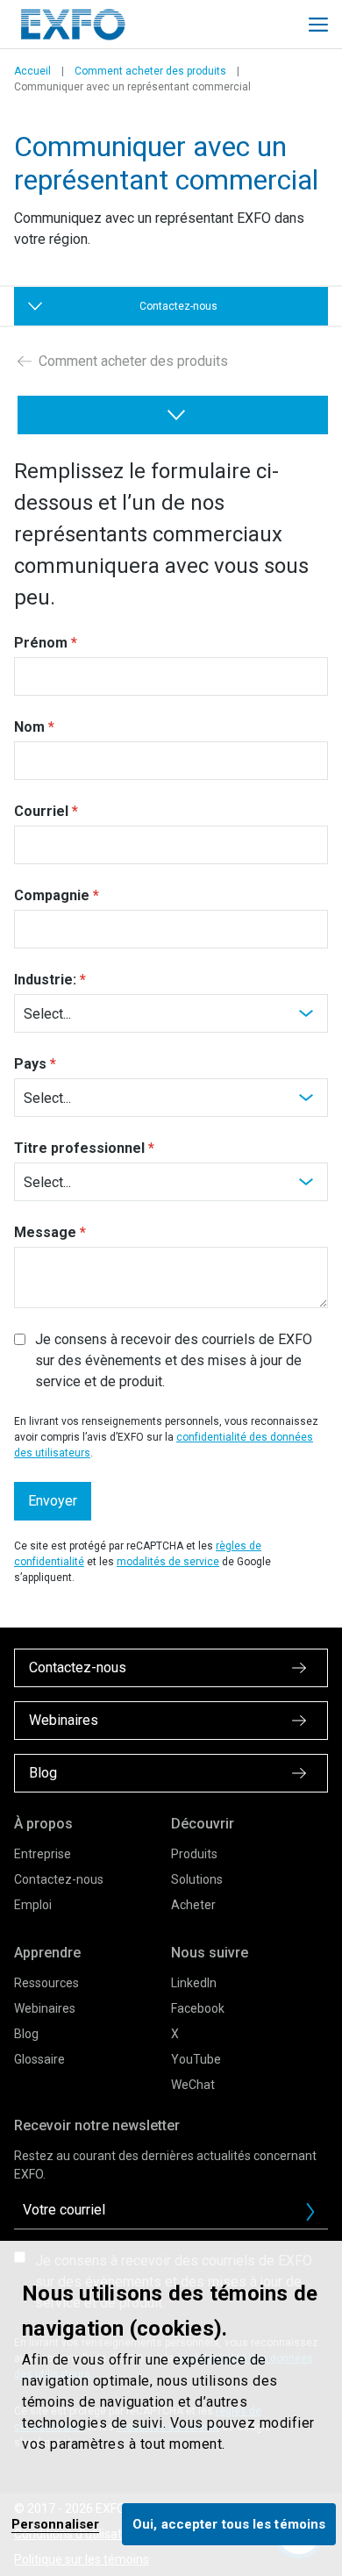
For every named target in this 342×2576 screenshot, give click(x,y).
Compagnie (52, 895)
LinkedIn (194, 1983)
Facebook (198, 2008)
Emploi (33, 1905)
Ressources (46, 1983)
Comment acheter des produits (150, 71)
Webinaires (45, 2008)
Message (45, 1232)
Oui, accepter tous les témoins (229, 2524)
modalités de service (168, 1562)
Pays (30, 1064)
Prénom (41, 643)
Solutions (197, 1879)
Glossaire (39, 2059)
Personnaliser (55, 2524)
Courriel (41, 811)
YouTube (196, 2059)
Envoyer (53, 1501)
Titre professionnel (79, 1148)
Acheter (193, 1905)
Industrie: (45, 980)
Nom (29, 727)
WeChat (193, 2085)
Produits (194, 1854)
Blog (26, 2034)
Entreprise (43, 1854)
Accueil (32, 71)
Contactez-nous (59, 1879)
